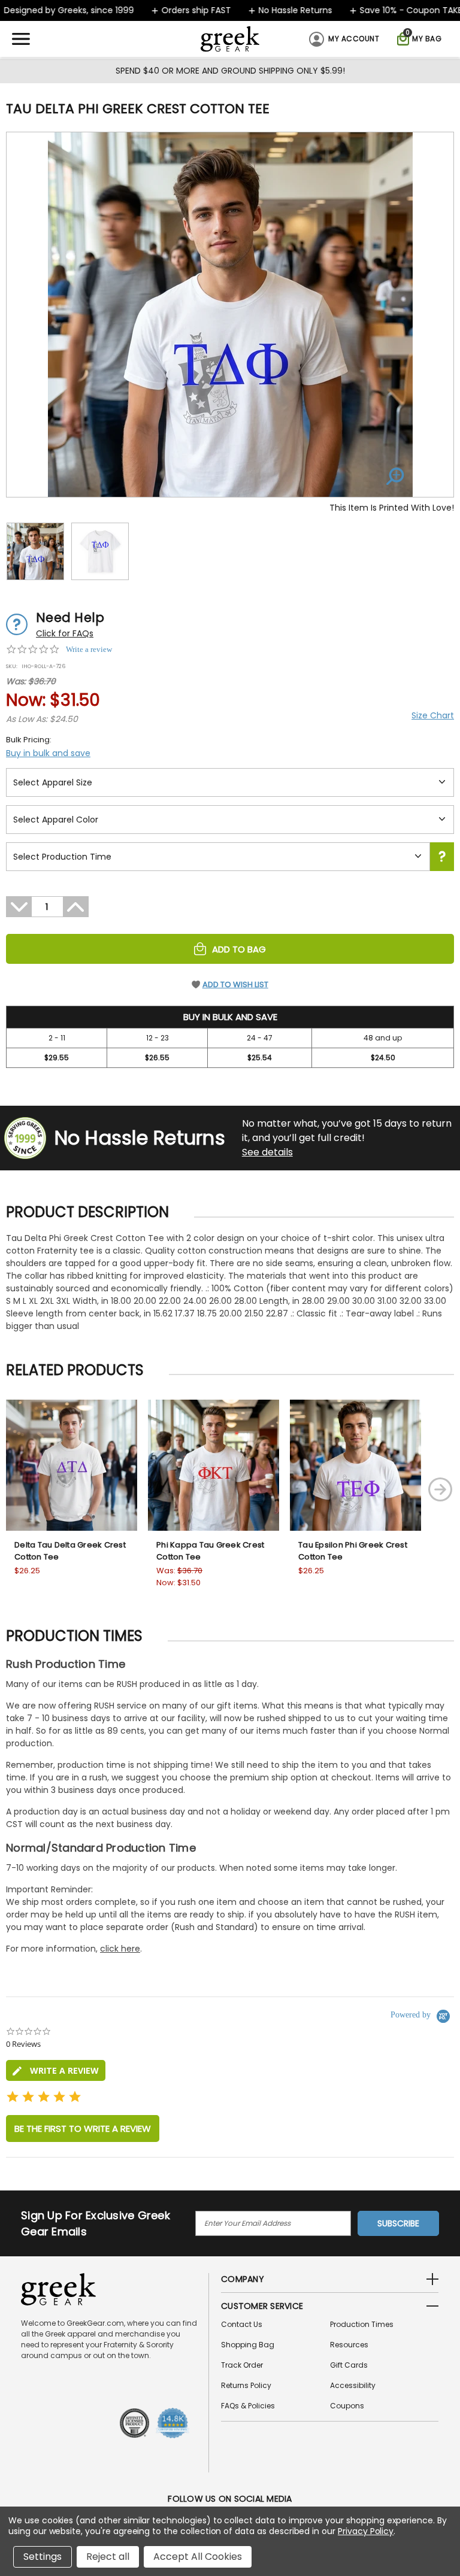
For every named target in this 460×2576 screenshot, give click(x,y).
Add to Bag (239, 949)
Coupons (347, 2406)
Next (440, 1489)
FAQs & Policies (248, 2406)
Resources (349, 2345)
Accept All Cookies (198, 2557)
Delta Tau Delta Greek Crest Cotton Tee (70, 1551)
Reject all (108, 2557)
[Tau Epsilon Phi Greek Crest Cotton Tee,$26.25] (355, 1465)
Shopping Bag (248, 2345)
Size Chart (433, 715)
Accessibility (353, 2385)
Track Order (242, 2365)
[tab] (56, 2070)
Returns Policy (246, 2385)
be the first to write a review (83, 2129)
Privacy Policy (366, 2531)
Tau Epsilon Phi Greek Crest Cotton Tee (353, 1551)
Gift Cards (349, 2365)
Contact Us (242, 2324)
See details (267, 1152)
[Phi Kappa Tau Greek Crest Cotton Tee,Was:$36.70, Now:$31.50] (214, 1465)
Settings (43, 2557)
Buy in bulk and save (48, 753)
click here (120, 1949)
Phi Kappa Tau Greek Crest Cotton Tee (210, 1551)
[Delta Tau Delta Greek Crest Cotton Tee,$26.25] (72, 1465)
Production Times (362, 2324)
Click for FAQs (65, 633)
